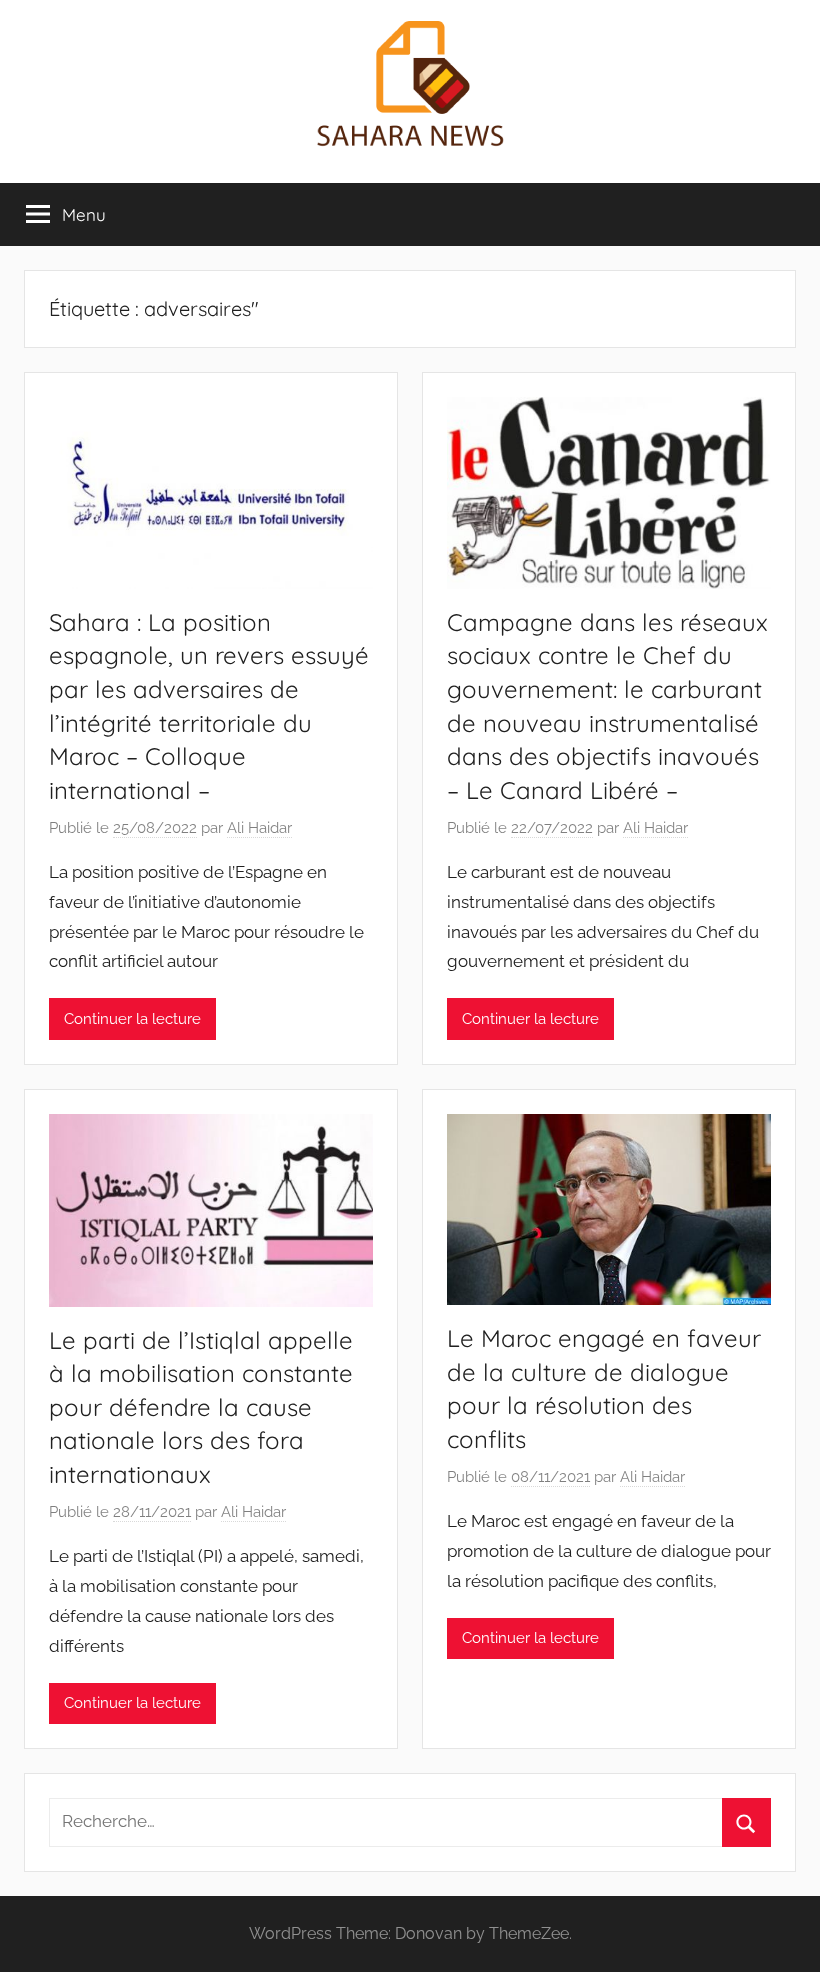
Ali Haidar (259, 828)
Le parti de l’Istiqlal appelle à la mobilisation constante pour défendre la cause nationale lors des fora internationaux (201, 1407)
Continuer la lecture (132, 1019)
